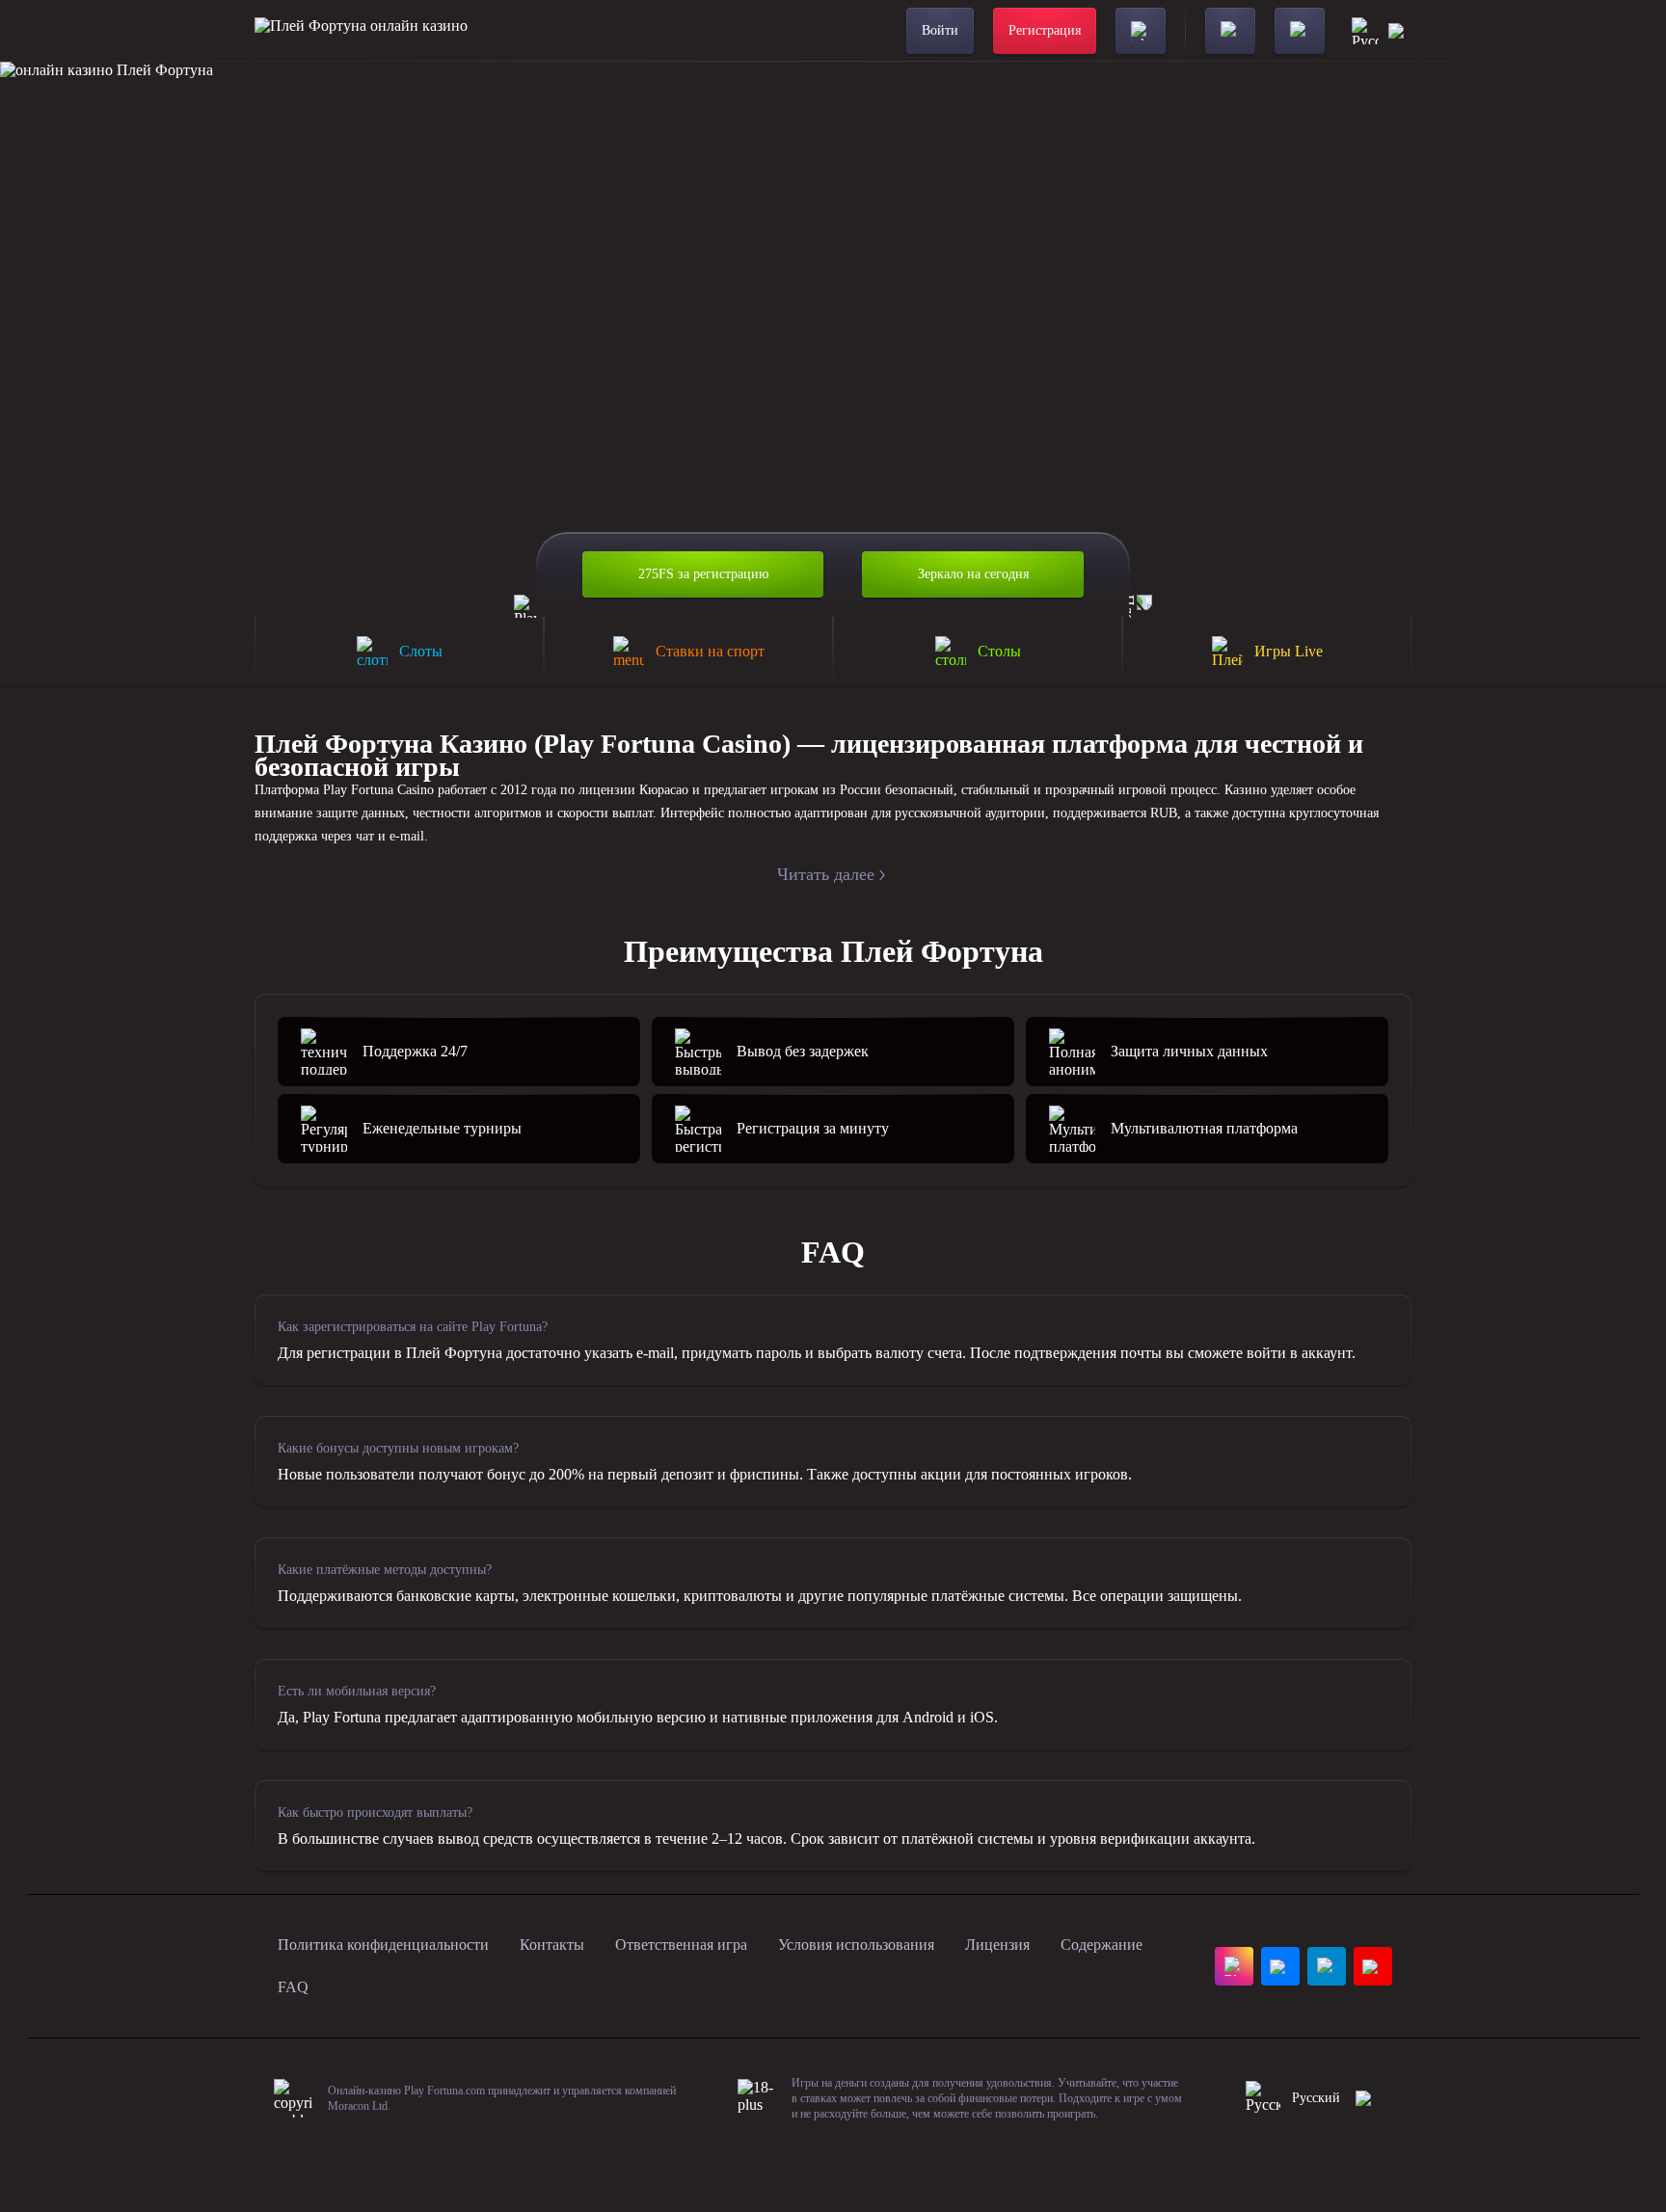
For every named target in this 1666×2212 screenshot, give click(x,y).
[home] (361, 31)
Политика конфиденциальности (383, 1945)
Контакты (552, 1945)
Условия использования (856, 1945)
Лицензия (997, 1945)
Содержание (1102, 1945)
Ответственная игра (681, 1945)
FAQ (293, 1987)
